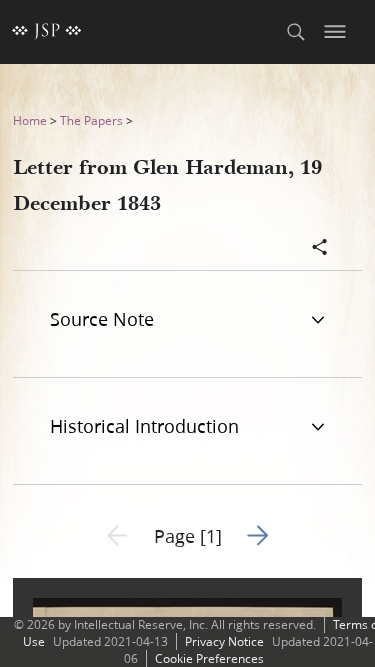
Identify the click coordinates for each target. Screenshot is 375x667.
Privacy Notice (224, 641)
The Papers (91, 120)
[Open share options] (320, 249)
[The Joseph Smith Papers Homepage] (47, 32)
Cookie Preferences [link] (209, 658)
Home (30, 120)
